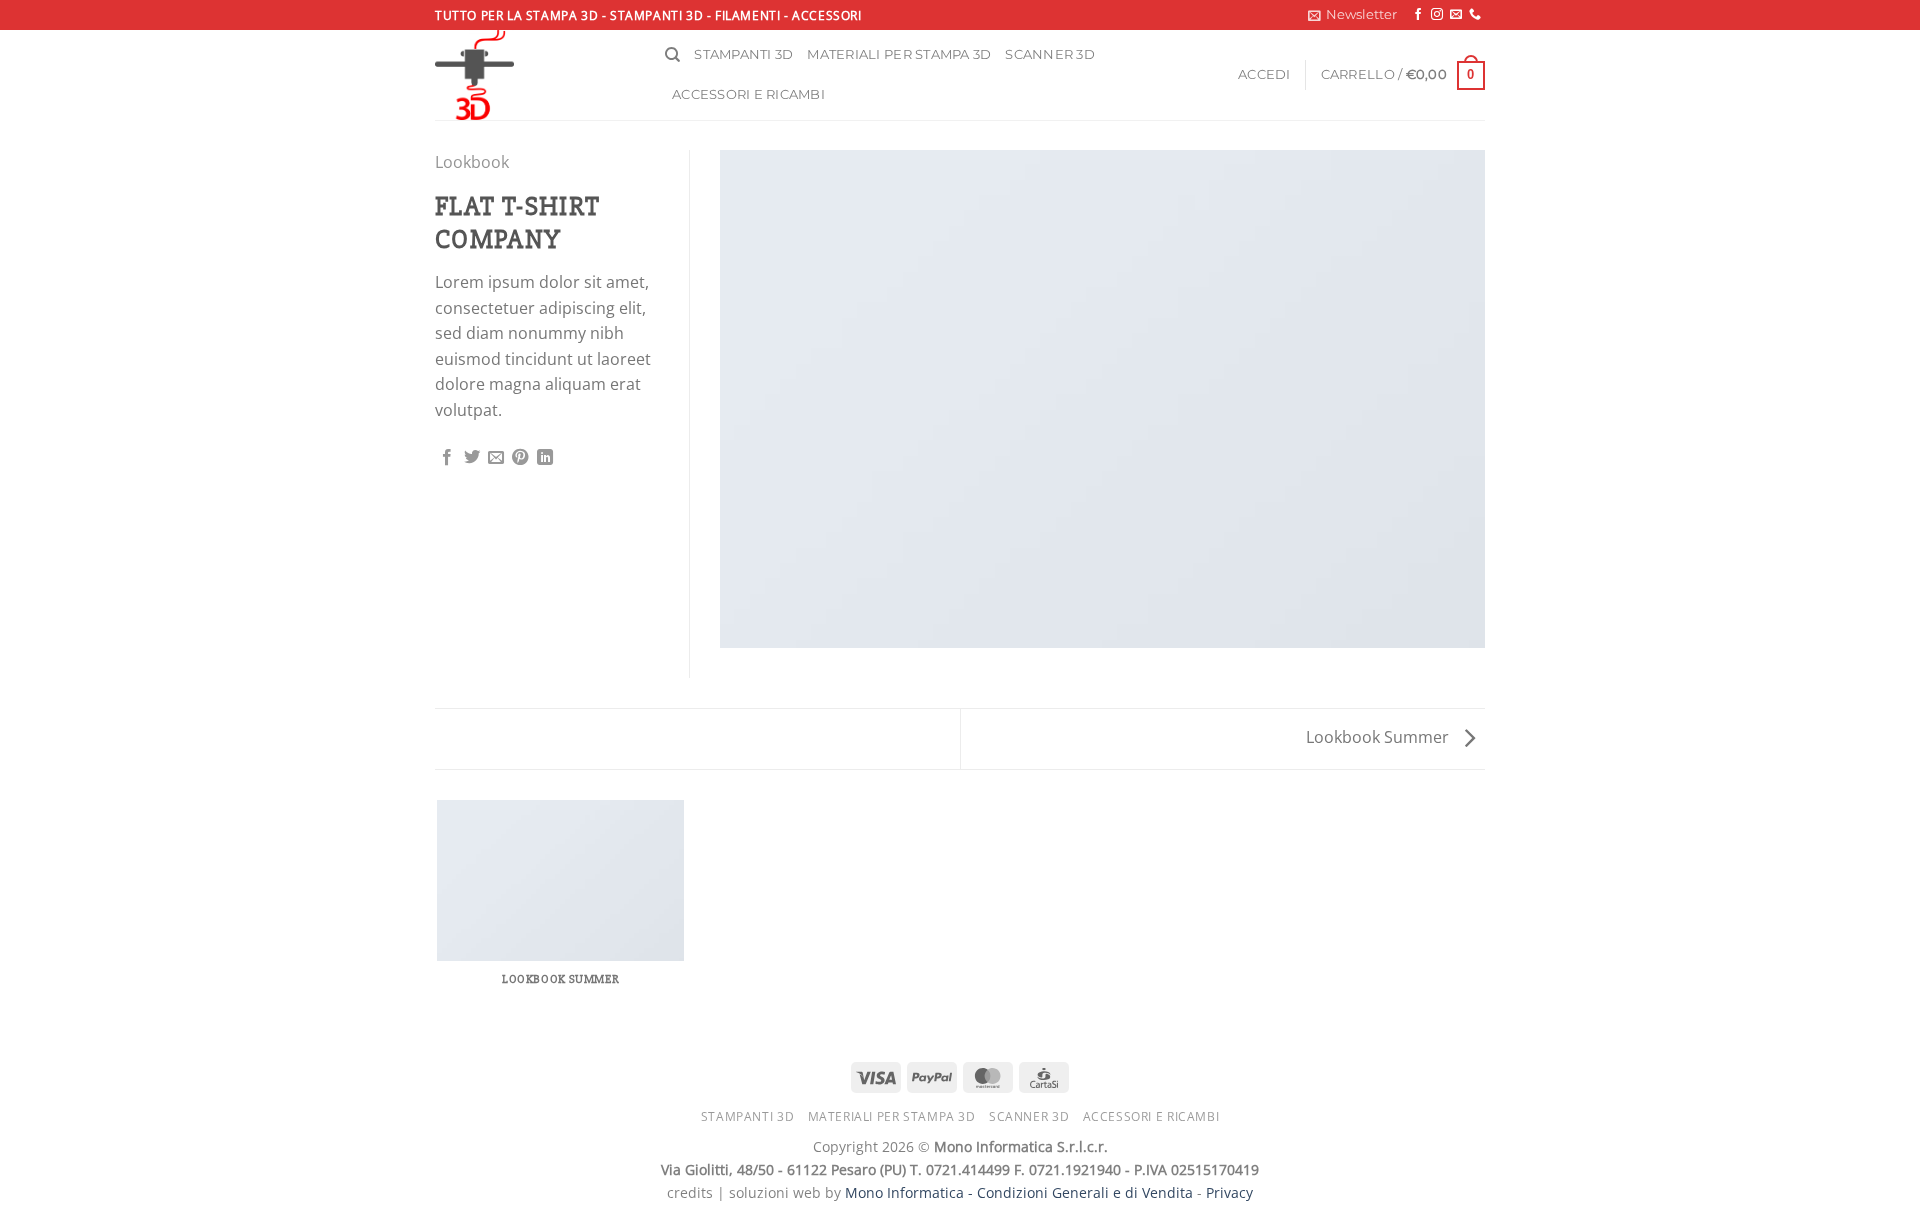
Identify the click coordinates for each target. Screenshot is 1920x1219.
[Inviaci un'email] (1456, 15)
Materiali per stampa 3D (899, 54)
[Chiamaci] (1475, 15)
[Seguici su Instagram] (1437, 15)
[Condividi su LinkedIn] (545, 458)
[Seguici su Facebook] (1418, 15)
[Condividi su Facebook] (447, 458)
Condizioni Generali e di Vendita (1085, 1192)
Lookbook (472, 162)
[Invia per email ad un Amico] (496, 458)
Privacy (1229, 1192)
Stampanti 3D (743, 54)
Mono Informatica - (911, 1192)
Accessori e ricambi (748, 94)
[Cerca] (672, 55)
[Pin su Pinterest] (520, 458)
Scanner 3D (1050, 54)
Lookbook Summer (1379, 737)
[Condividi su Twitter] (472, 458)
